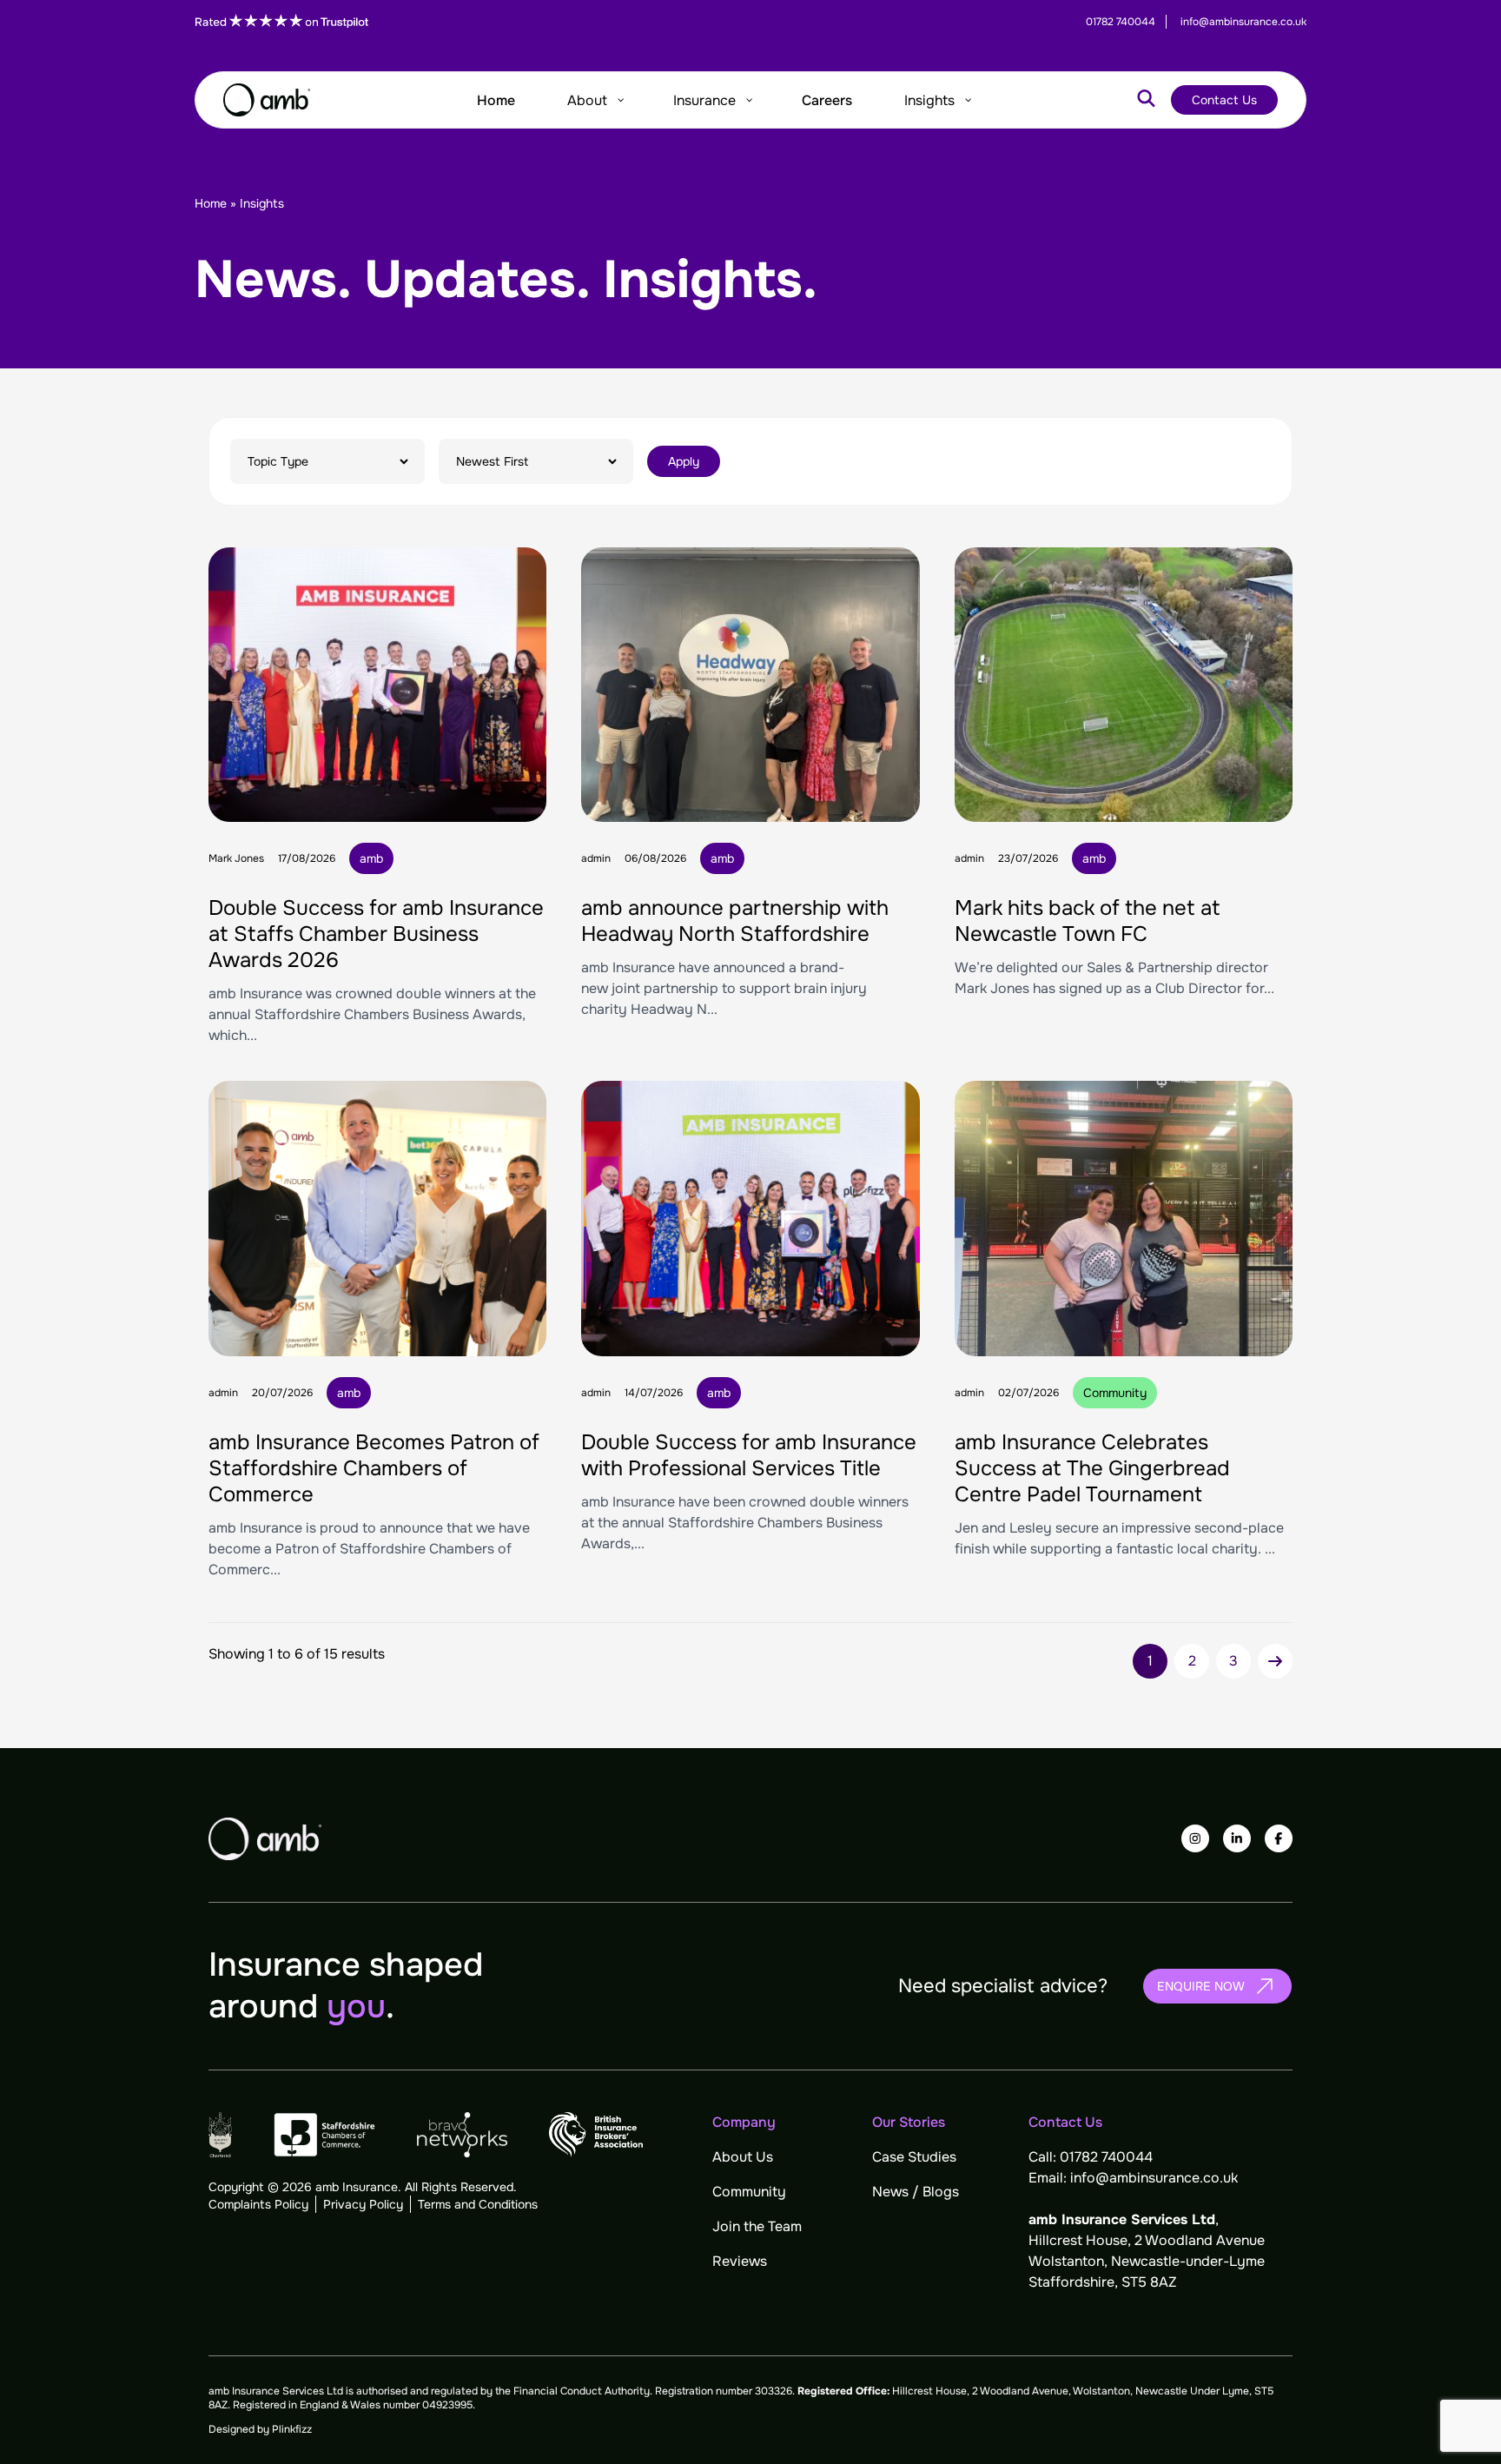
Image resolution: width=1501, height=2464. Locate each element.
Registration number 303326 (724, 2391)
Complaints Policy (258, 2204)
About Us (743, 2157)
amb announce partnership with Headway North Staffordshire (735, 921)
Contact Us (1224, 100)
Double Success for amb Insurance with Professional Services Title (749, 1455)
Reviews (740, 2261)
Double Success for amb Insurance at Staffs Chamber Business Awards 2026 (376, 934)
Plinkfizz (292, 2429)
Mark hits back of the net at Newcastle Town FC (1088, 921)
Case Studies (914, 2157)
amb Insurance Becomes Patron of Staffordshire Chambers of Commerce (374, 1468)
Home (211, 203)
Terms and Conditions (478, 2204)
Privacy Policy (363, 2204)
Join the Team (757, 2226)
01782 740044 (1106, 2157)
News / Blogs (916, 2192)
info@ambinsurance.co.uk (1154, 2178)
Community (749, 2192)
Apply (684, 461)
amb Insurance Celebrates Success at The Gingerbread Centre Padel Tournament (1092, 1468)
